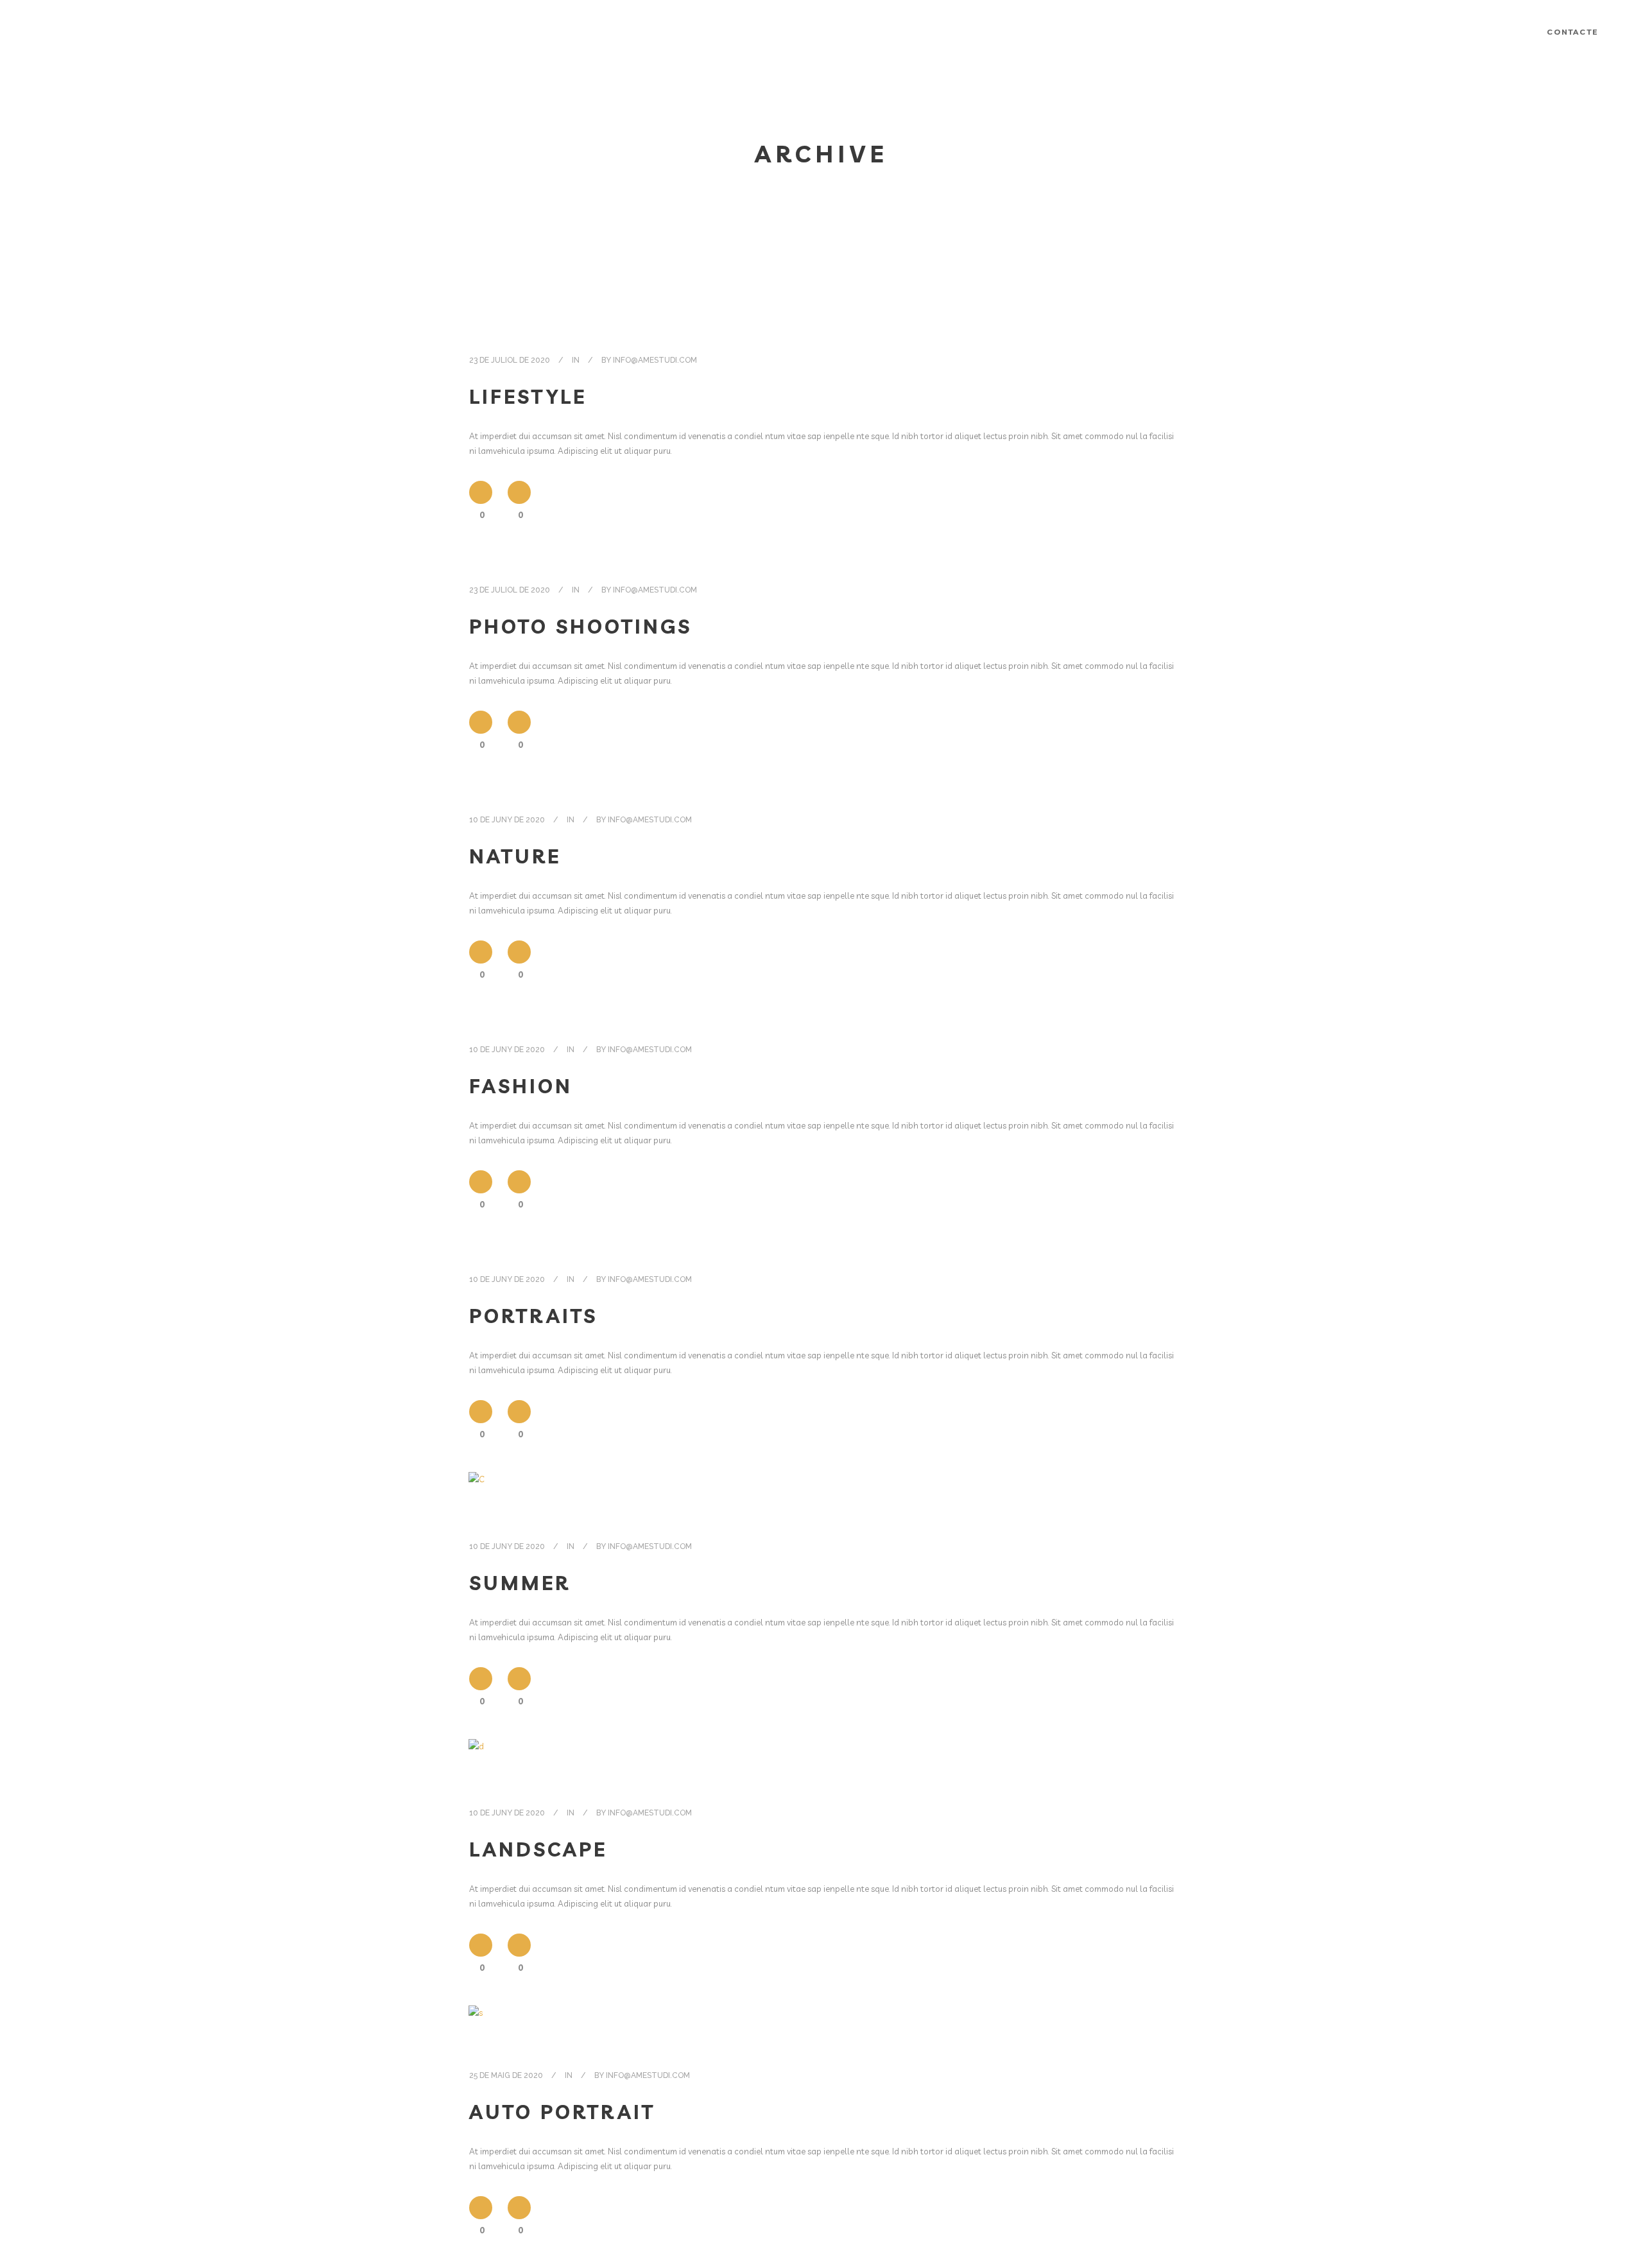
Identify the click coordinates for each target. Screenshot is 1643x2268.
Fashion (521, 1086)
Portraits (533, 1316)
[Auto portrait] (476, 2022)
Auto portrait (562, 2112)
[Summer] (477, 1491)
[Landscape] (476, 1757)
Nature (515, 856)
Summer (520, 1583)
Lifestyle (528, 397)
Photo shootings (581, 627)
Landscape (538, 1849)
